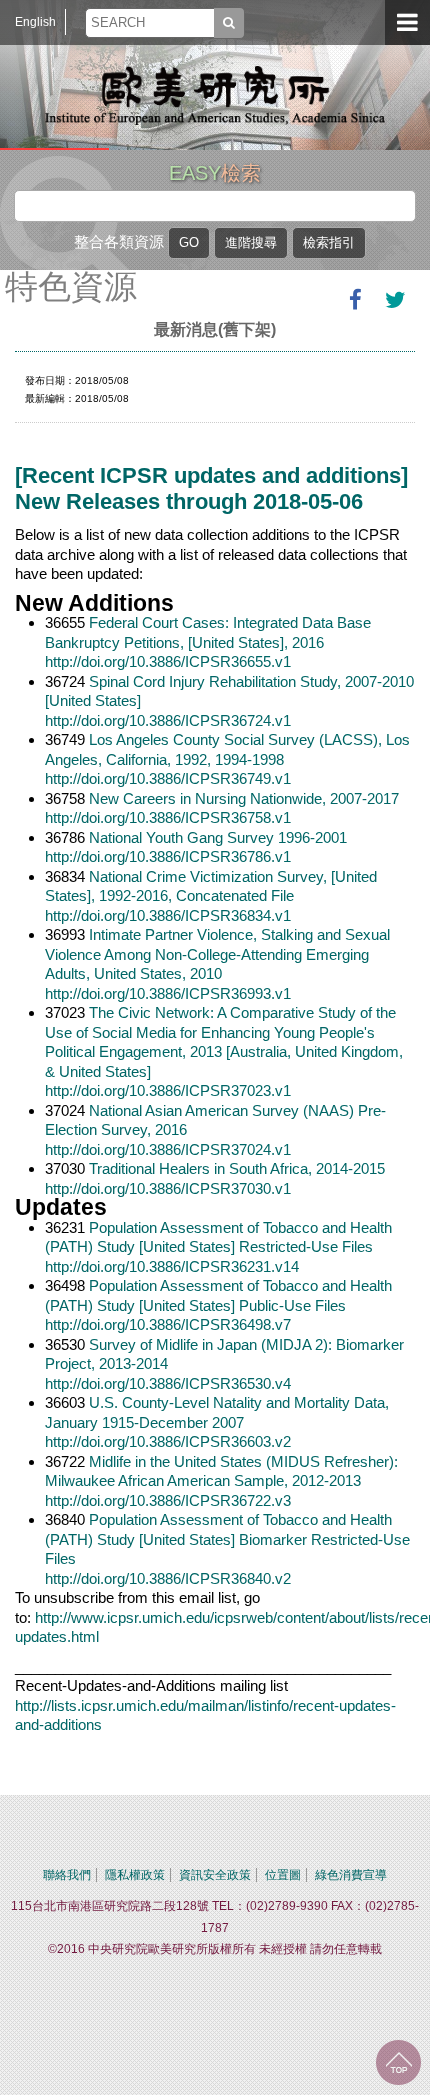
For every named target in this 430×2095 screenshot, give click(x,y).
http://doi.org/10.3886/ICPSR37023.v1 (168, 1090)
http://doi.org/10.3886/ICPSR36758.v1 (168, 817)
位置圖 (283, 1875)
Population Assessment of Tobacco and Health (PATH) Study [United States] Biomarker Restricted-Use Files (227, 1539)
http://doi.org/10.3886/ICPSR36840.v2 (168, 1578)
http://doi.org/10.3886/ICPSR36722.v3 (168, 1500)
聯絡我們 (67, 1875)
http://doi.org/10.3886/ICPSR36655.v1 (168, 661)
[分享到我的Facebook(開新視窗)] (355, 300)
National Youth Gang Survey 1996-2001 (218, 837)
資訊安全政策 (215, 1875)
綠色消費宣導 (351, 1875)
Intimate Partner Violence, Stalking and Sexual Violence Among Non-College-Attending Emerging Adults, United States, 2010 (217, 954)
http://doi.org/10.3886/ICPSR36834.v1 (168, 915)
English (35, 22)
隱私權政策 (135, 1875)
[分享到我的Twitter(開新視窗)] (395, 300)
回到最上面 (398, 2062)
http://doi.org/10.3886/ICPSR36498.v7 (168, 1324)
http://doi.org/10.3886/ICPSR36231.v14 (172, 1266)
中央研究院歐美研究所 (215, 95)
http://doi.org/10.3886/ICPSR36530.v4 (168, 1383)
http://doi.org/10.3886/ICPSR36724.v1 (168, 720)
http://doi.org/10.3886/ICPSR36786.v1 (168, 856)
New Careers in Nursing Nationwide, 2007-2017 (244, 798)
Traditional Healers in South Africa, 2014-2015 (237, 1168)
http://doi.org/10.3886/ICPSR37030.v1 (168, 1188)
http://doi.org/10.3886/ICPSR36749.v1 (168, 778)
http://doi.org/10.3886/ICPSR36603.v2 (168, 1441)
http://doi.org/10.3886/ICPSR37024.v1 (168, 1149)
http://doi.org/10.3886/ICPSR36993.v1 (168, 993)
